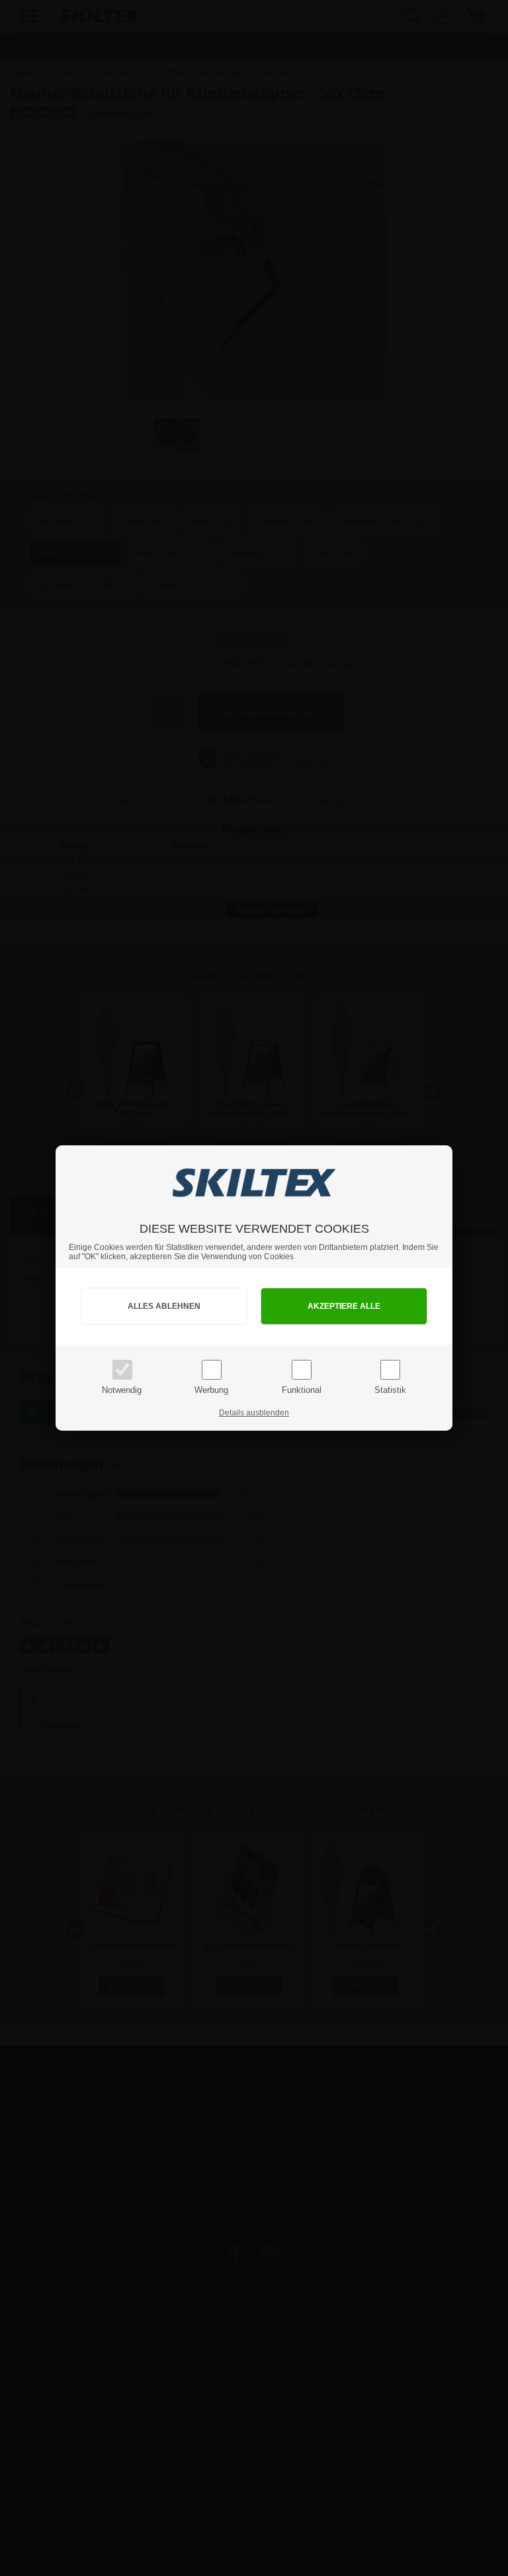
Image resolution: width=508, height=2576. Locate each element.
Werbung (211, 1390)
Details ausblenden (254, 1413)
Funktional (302, 1390)
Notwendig (122, 1390)
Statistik (390, 1390)
